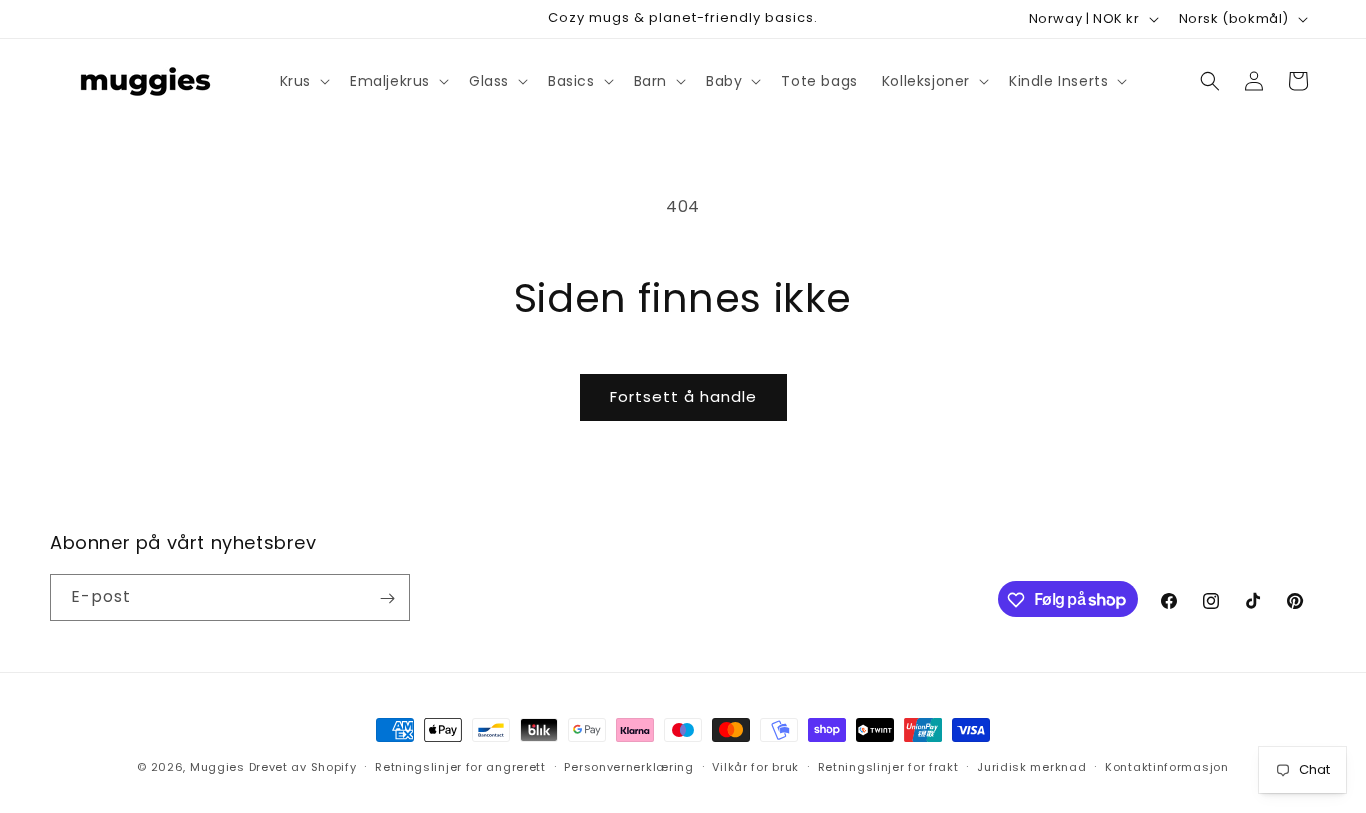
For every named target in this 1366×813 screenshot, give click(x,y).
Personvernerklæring (628, 766)
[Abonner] (387, 598)
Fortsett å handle (683, 396)
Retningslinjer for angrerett (460, 766)
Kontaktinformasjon (1167, 766)
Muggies (217, 767)
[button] (303, 81)
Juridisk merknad (1031, 766)
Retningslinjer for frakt (888, 766)
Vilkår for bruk (755, 766)
